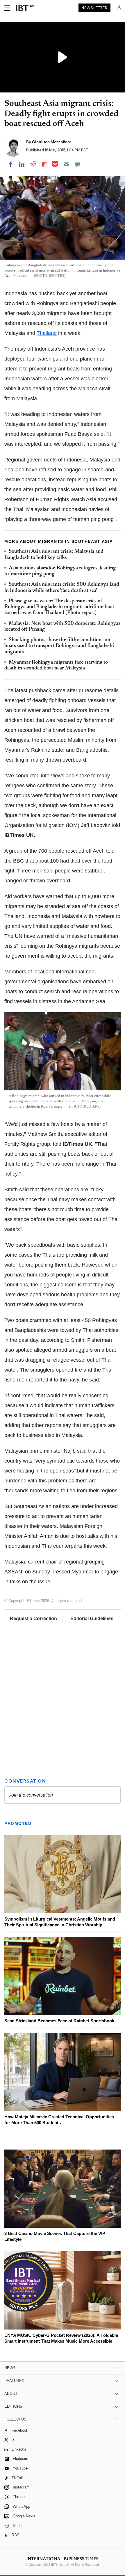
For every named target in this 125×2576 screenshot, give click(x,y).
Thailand (47, 333)
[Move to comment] (78, 164)
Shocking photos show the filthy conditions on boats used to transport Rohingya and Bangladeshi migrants (59, 646)
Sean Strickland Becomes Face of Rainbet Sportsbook (59, 2021)
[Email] (66, 164)
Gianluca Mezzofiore (52, 142)
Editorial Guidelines (92, 1618)
